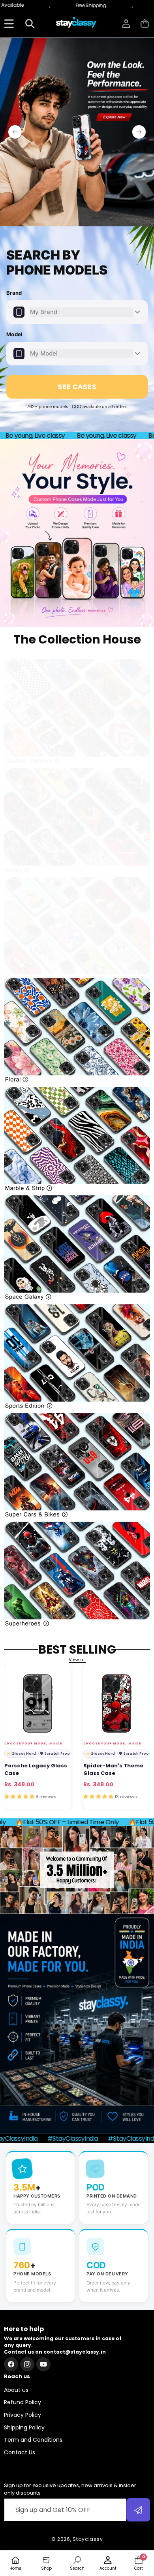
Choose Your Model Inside (33, 1743)
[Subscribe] (138, 2510)
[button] (145, 24)
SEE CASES (77, 387)
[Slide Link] (77, 132)
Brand (14, 293)
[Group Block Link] (77, 712)
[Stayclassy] (77, 24)
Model (15, 334)
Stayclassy (88, 2539)
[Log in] (126, 24)
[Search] (30, 24)
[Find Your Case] (9, 24)
